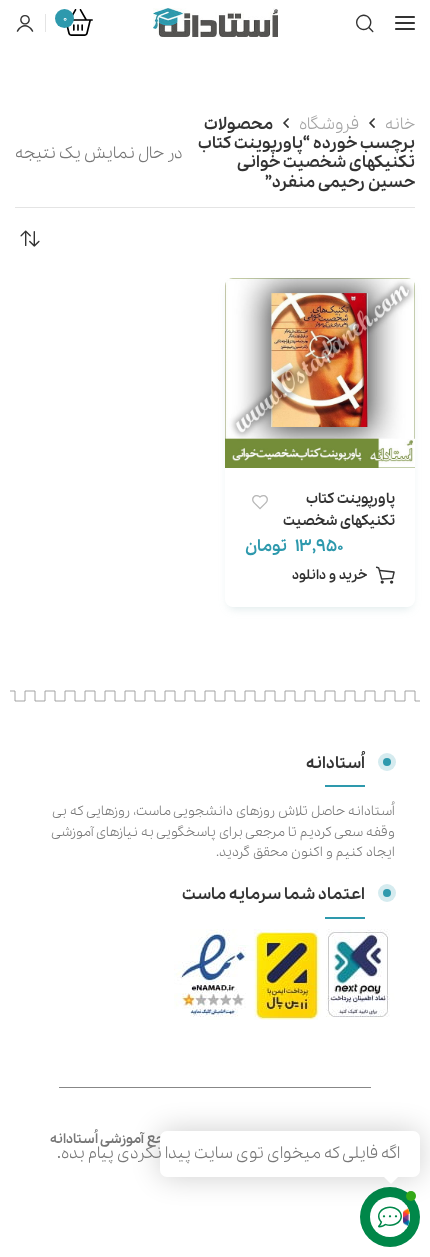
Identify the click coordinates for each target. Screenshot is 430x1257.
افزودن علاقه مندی (259, 502)
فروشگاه (329, 124)
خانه (400, 124)
